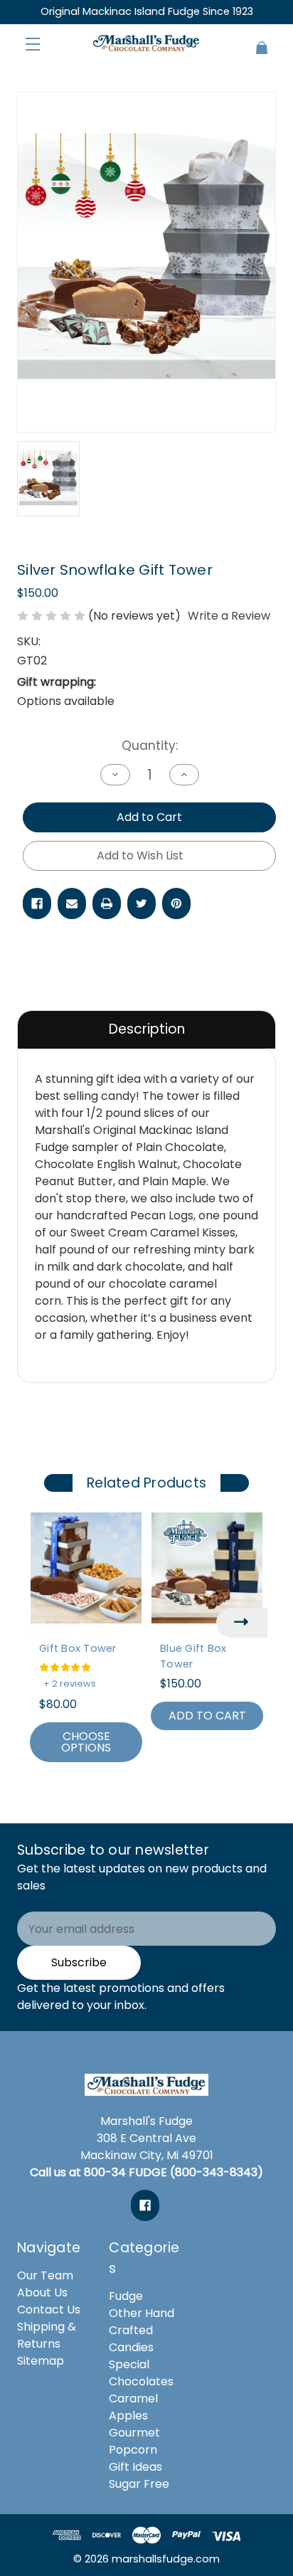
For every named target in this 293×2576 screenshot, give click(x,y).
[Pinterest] (176, 903)
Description (147, 1029)
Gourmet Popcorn (134, 2441)
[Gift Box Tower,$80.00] (86, 1568)
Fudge (126, 2296)
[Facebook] (37, 903)
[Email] (72, 903)
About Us (42, 2293)
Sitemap (41, 2361)
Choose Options (86, 1742)
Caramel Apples (133, 2407)
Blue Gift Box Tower (193, 1656)
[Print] (107, 903)
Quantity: (150, 746)
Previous (51, 1623)
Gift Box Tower (78, 1648)
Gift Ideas (135, 2467)
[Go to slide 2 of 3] (146, 1795)
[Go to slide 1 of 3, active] (125, 1795)
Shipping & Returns (47, 2335)
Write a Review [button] (229, 616)
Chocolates (141, 2381)
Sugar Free (139, 2484)
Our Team (45, 2275)
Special (129, 2364)
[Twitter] (142, 903)
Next (242, 1623)
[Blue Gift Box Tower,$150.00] (207, 1568)
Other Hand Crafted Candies (142, 2330)
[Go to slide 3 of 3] (168, 1795)
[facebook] (145, 2205)
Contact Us (49, 2310)
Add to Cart (207, 1716)
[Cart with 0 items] (254, 42)
